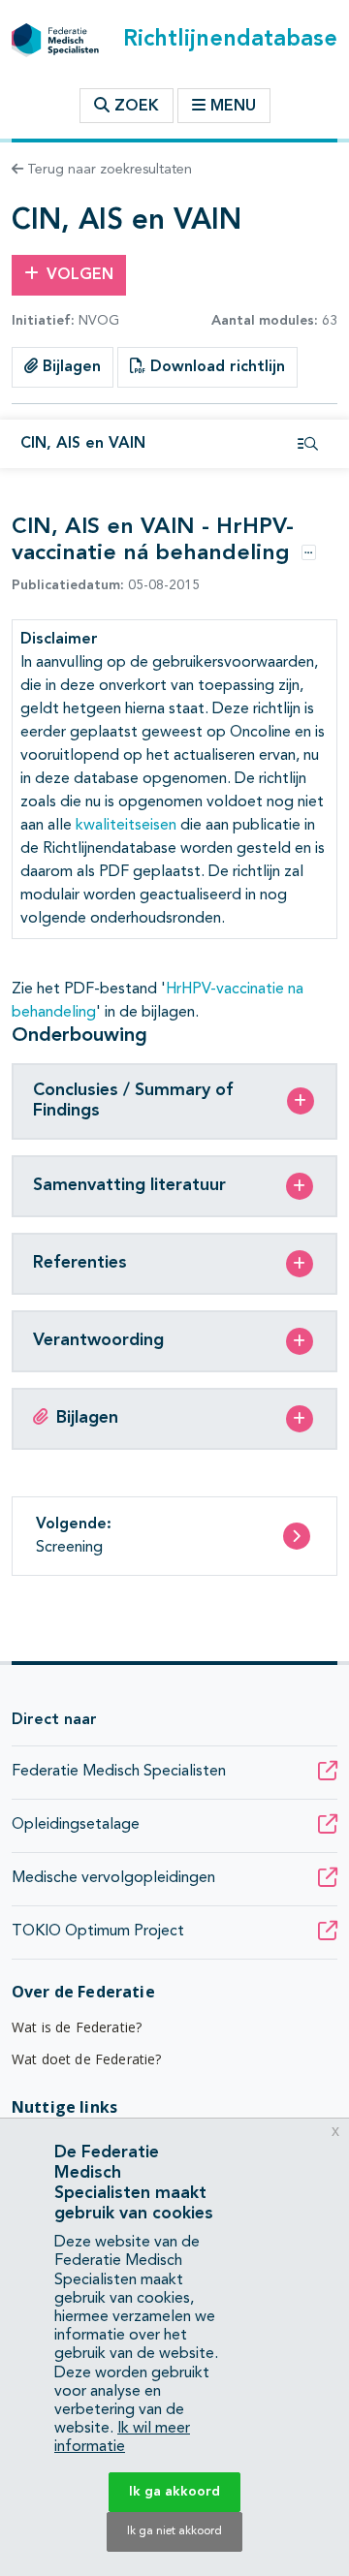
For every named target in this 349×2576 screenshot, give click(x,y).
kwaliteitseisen (126, 826)
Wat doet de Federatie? (87, 2059)
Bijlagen (69, 367)
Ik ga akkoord (174, 2492)
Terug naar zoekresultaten (108, 170)
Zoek (134, 107)
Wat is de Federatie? (77, 2027)
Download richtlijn (215, 367)
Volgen (80, 275)
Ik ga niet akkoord (174, 2531)
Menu (233, 107)
